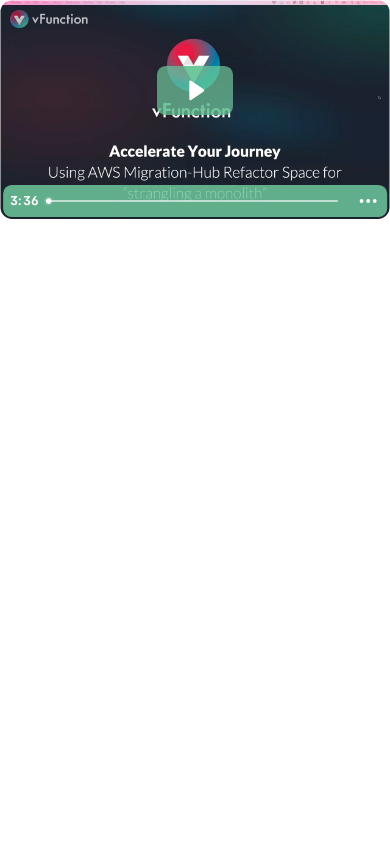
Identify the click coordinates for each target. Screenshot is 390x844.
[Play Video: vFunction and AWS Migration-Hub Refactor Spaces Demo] (195, 90)
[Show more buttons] (368, 201)
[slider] (193, 201)
